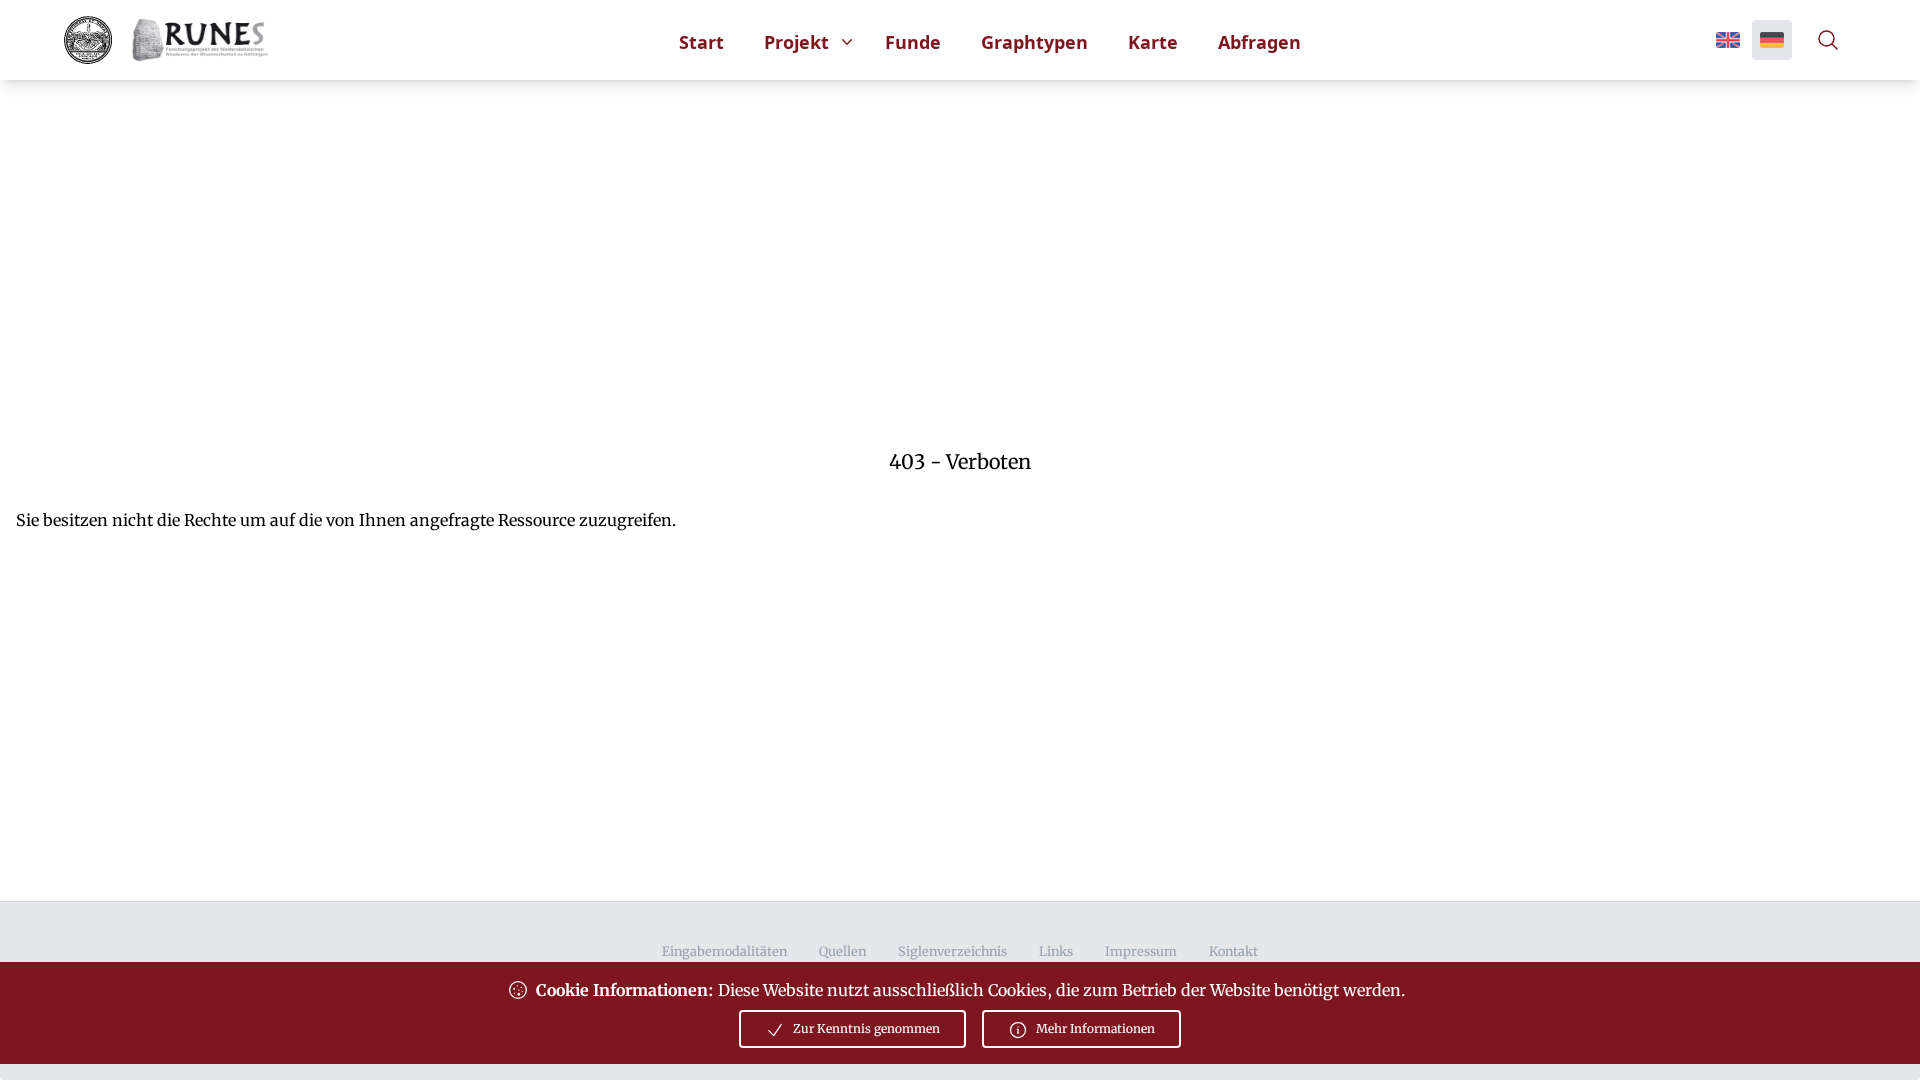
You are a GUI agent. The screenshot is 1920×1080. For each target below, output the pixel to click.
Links (1056, 951)
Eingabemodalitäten (724, 951)
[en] (1728, 40)
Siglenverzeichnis (952, 951)
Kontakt (1233, 951)
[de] (1772, 40)
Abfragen (1259, 42)
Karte (1153, 42)
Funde (913, 42)
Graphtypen (1034, 42)
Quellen (842, 951)
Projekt (796, 42)
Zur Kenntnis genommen (866, 1028)
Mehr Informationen (1095, 1028)
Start (701, 42)
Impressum (1141, 951)
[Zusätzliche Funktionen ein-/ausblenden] (1832, 40)
